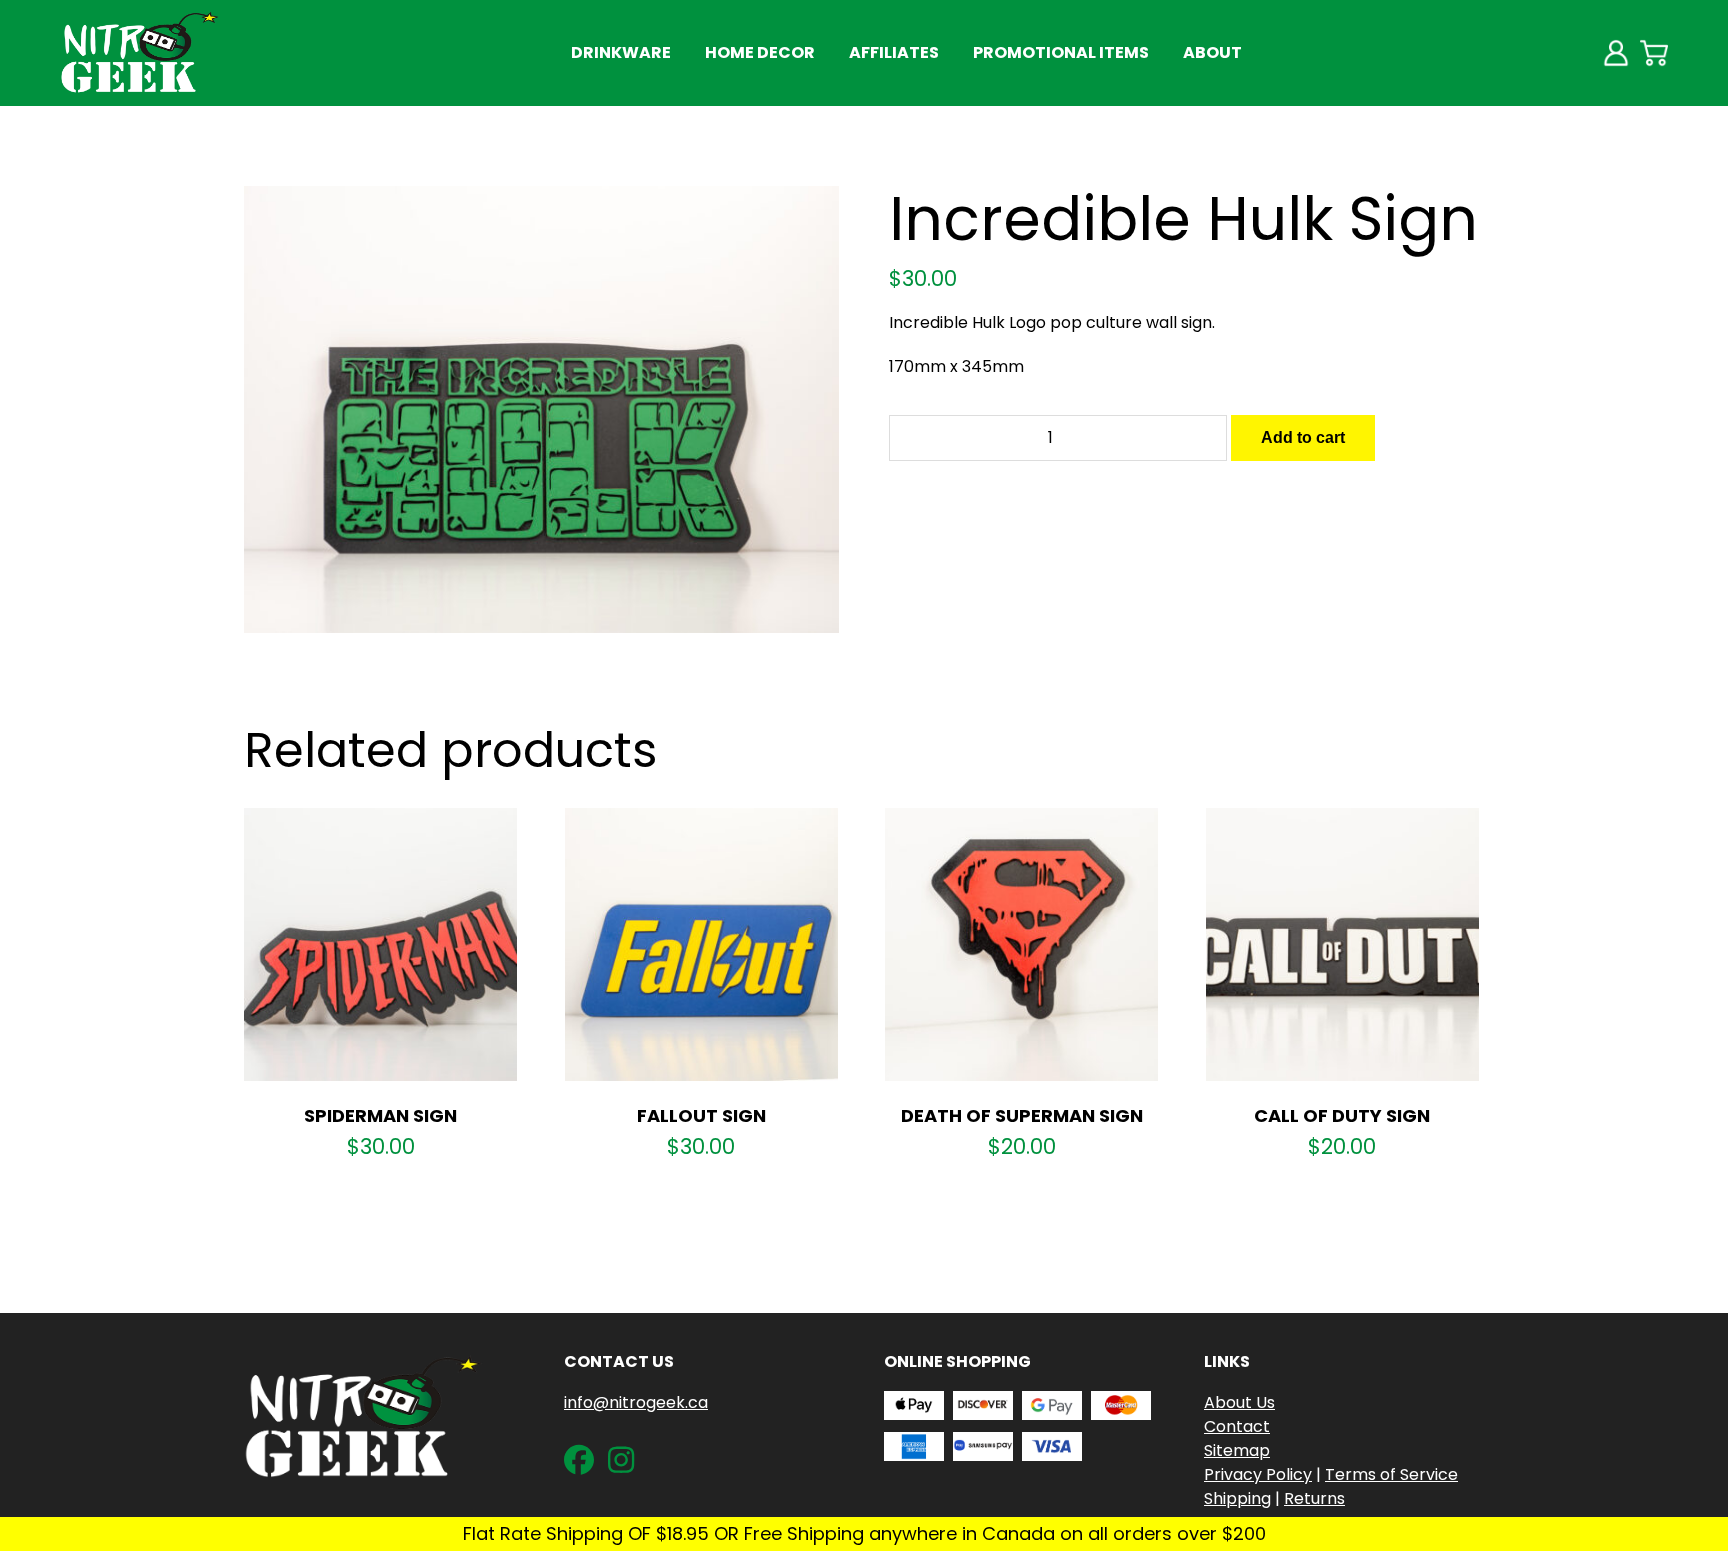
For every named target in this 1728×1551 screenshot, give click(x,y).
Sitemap (1237, 1450)
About (1212, 52)
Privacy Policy (1258, 1474)
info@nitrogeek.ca (636, 1402)
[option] (542, 409)
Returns (1314, 1498)
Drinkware (621, 52)
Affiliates (894, 52)
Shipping (1237, 1498)
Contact (1237, 1426)
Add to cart (1303, 437)
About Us (1239, 1402)
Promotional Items (1061, 52)
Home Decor (760, 52)
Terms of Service (1391, 1474)
